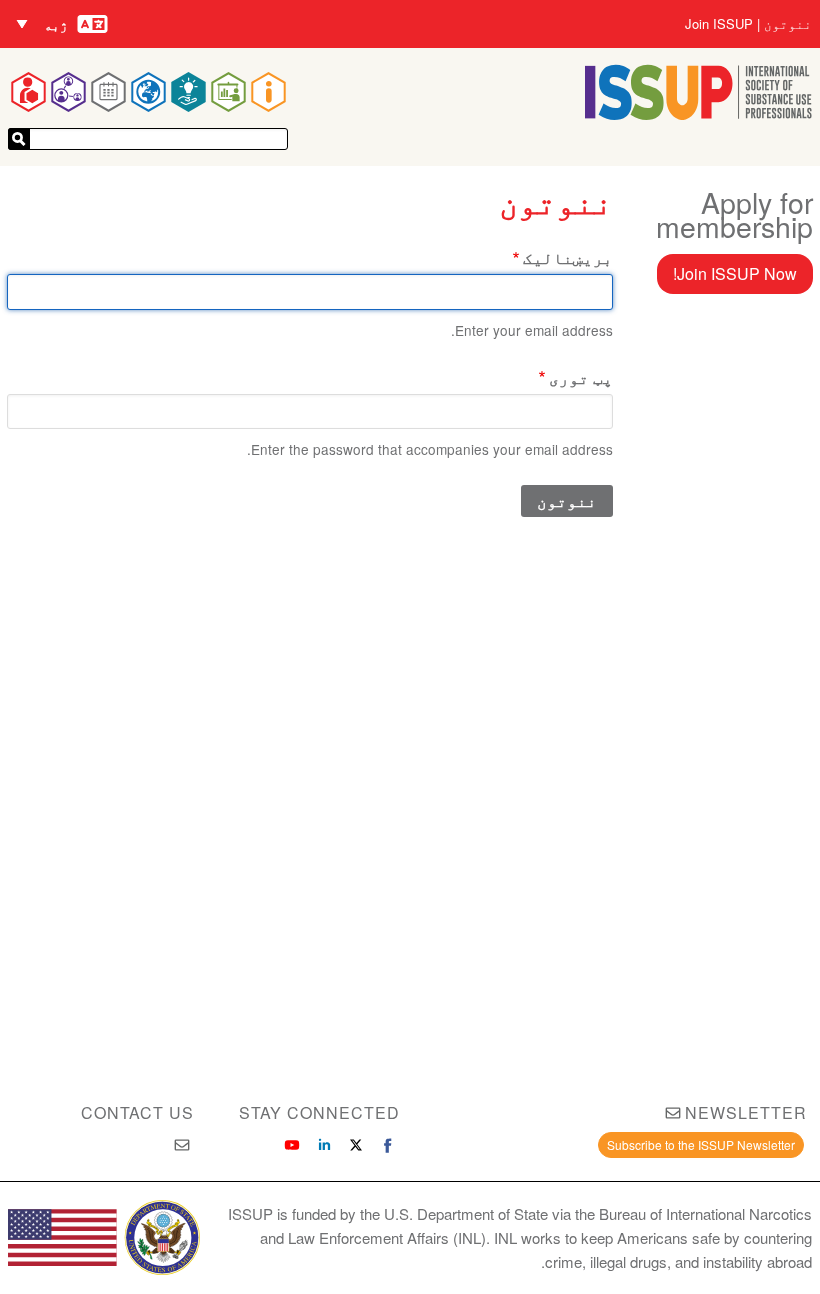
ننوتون (788, 24)
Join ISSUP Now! (735, 273)
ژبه (56, 24)
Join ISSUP (719, 24)
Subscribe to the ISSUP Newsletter (701, 1144)
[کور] (698, 113)
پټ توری (581, 377)
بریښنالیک (568, 257)
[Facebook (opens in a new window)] (388, 1145)
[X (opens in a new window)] (356, 1145)
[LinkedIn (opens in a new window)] (324, 1145)
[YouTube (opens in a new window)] (292, 1145)
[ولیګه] (19, 139)
